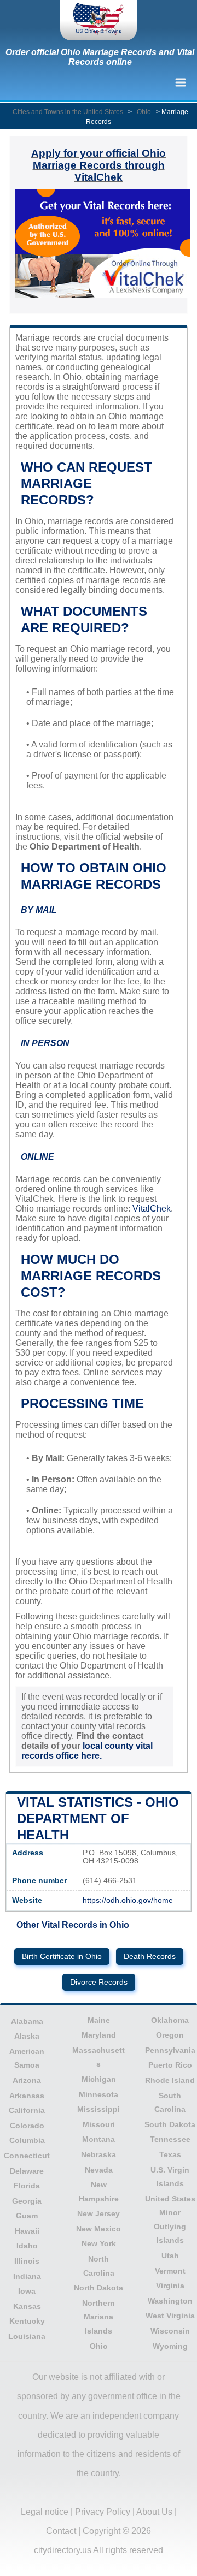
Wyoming (170, 2346)
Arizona (27, 2080)
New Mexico (99, 2229)
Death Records (150, 1957)
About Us (154, 2512)
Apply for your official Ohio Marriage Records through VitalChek (99, 165)
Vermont (170, 2271)
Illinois (27, 2261)
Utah (170, 2256)
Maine (99, 2020)
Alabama (27, 2021)
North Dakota (99, 2288)
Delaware (27, 2171)
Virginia (170, 2286)
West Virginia (170, 2316)
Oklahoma (170, 2020)
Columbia (27, 2140)
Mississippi (99, 2109)
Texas (170, 2154)
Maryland (99, 2035)
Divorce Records (99, 1982)
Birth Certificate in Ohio (62, 1957)
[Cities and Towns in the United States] (99, 20)
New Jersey (99, 2213)
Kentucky (27, 2321)
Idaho (27, 2246)
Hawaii (27, 2231)
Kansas (27, 2306)
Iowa (27, 2291)
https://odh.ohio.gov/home (128, 1900)
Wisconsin (170, 2331)
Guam (27, 2216)
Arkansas (27, 2096)
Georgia (27, 2201)
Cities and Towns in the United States (68, 112)
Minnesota (99, 2094)
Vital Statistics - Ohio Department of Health (98, 1818)
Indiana (27, 2276)
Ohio (144, 112)
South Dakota (170, 2124)
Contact (61, 2531)
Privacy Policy (103, 2512)
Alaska (27, 2036)
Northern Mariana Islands (99, 2317)
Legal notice (45, 2512)
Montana (99, 2139)
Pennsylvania (170, 2050)
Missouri (99, 2124)
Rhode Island (170, 2080)
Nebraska (99, 2154)
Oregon (170, 2035)
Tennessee (170, 2139)
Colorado (27, 2126)
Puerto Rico (170, 2065)
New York (99, 2243)
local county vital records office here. (87, 1751)
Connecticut (27, 2156)
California (27, 2110)
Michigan (99, 2079)
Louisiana (27, 2336)
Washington (170, 2301)
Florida (27, 2186)
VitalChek (152, 1209)
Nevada (99, 2170)
